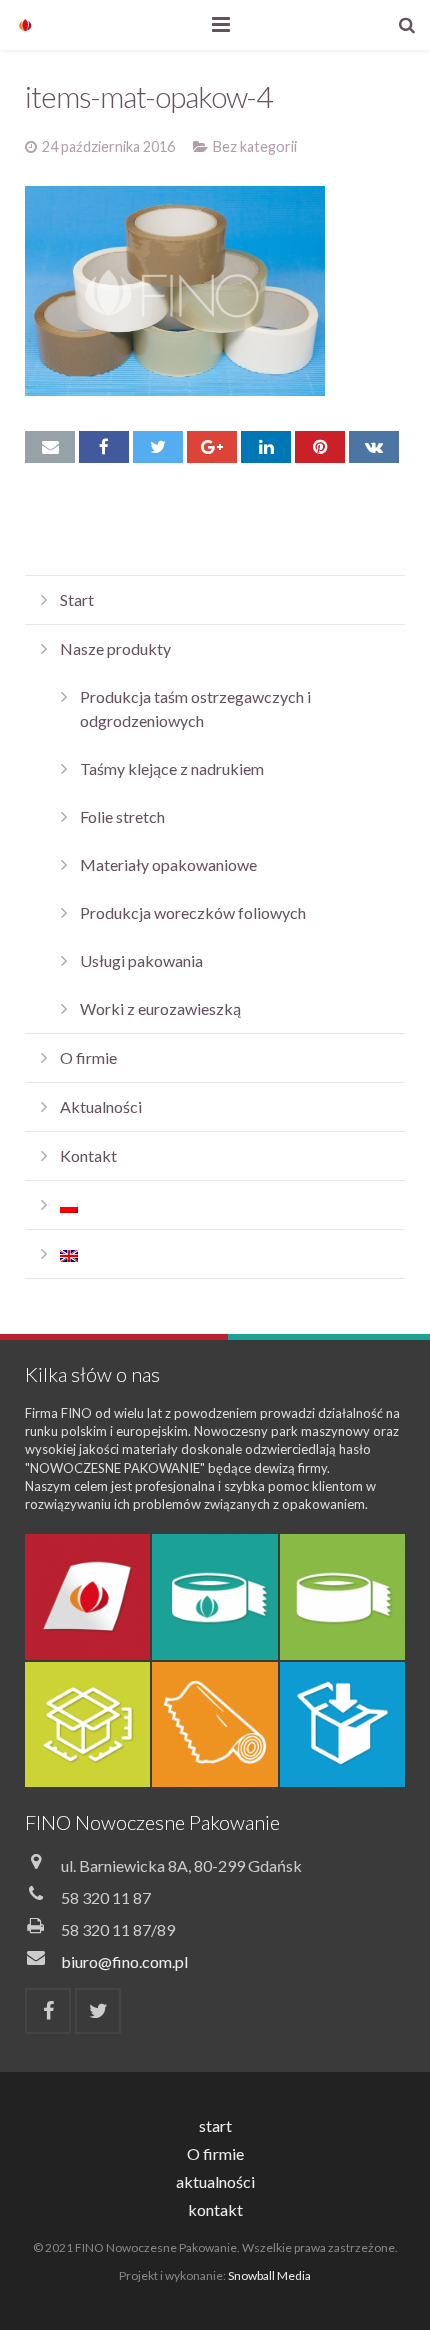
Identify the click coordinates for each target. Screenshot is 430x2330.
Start (77, 599)
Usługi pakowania (141, 960)
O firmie (88, 1057)
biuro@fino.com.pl (124, 1961)
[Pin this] (320, 447)
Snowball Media (269, 2275)
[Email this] (50, 447)
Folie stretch (122, 816)
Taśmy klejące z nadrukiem (172, 768)
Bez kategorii (255, 146)
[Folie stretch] (214, 1724)
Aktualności (101, 1106)
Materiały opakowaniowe (168, 864)
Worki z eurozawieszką (160, 1008)
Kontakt (88, 1155)
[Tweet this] (158, 447)
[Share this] (104, 447)
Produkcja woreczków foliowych (193, 912)
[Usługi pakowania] (342, 1724)
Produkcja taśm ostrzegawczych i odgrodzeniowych (195, 708)
